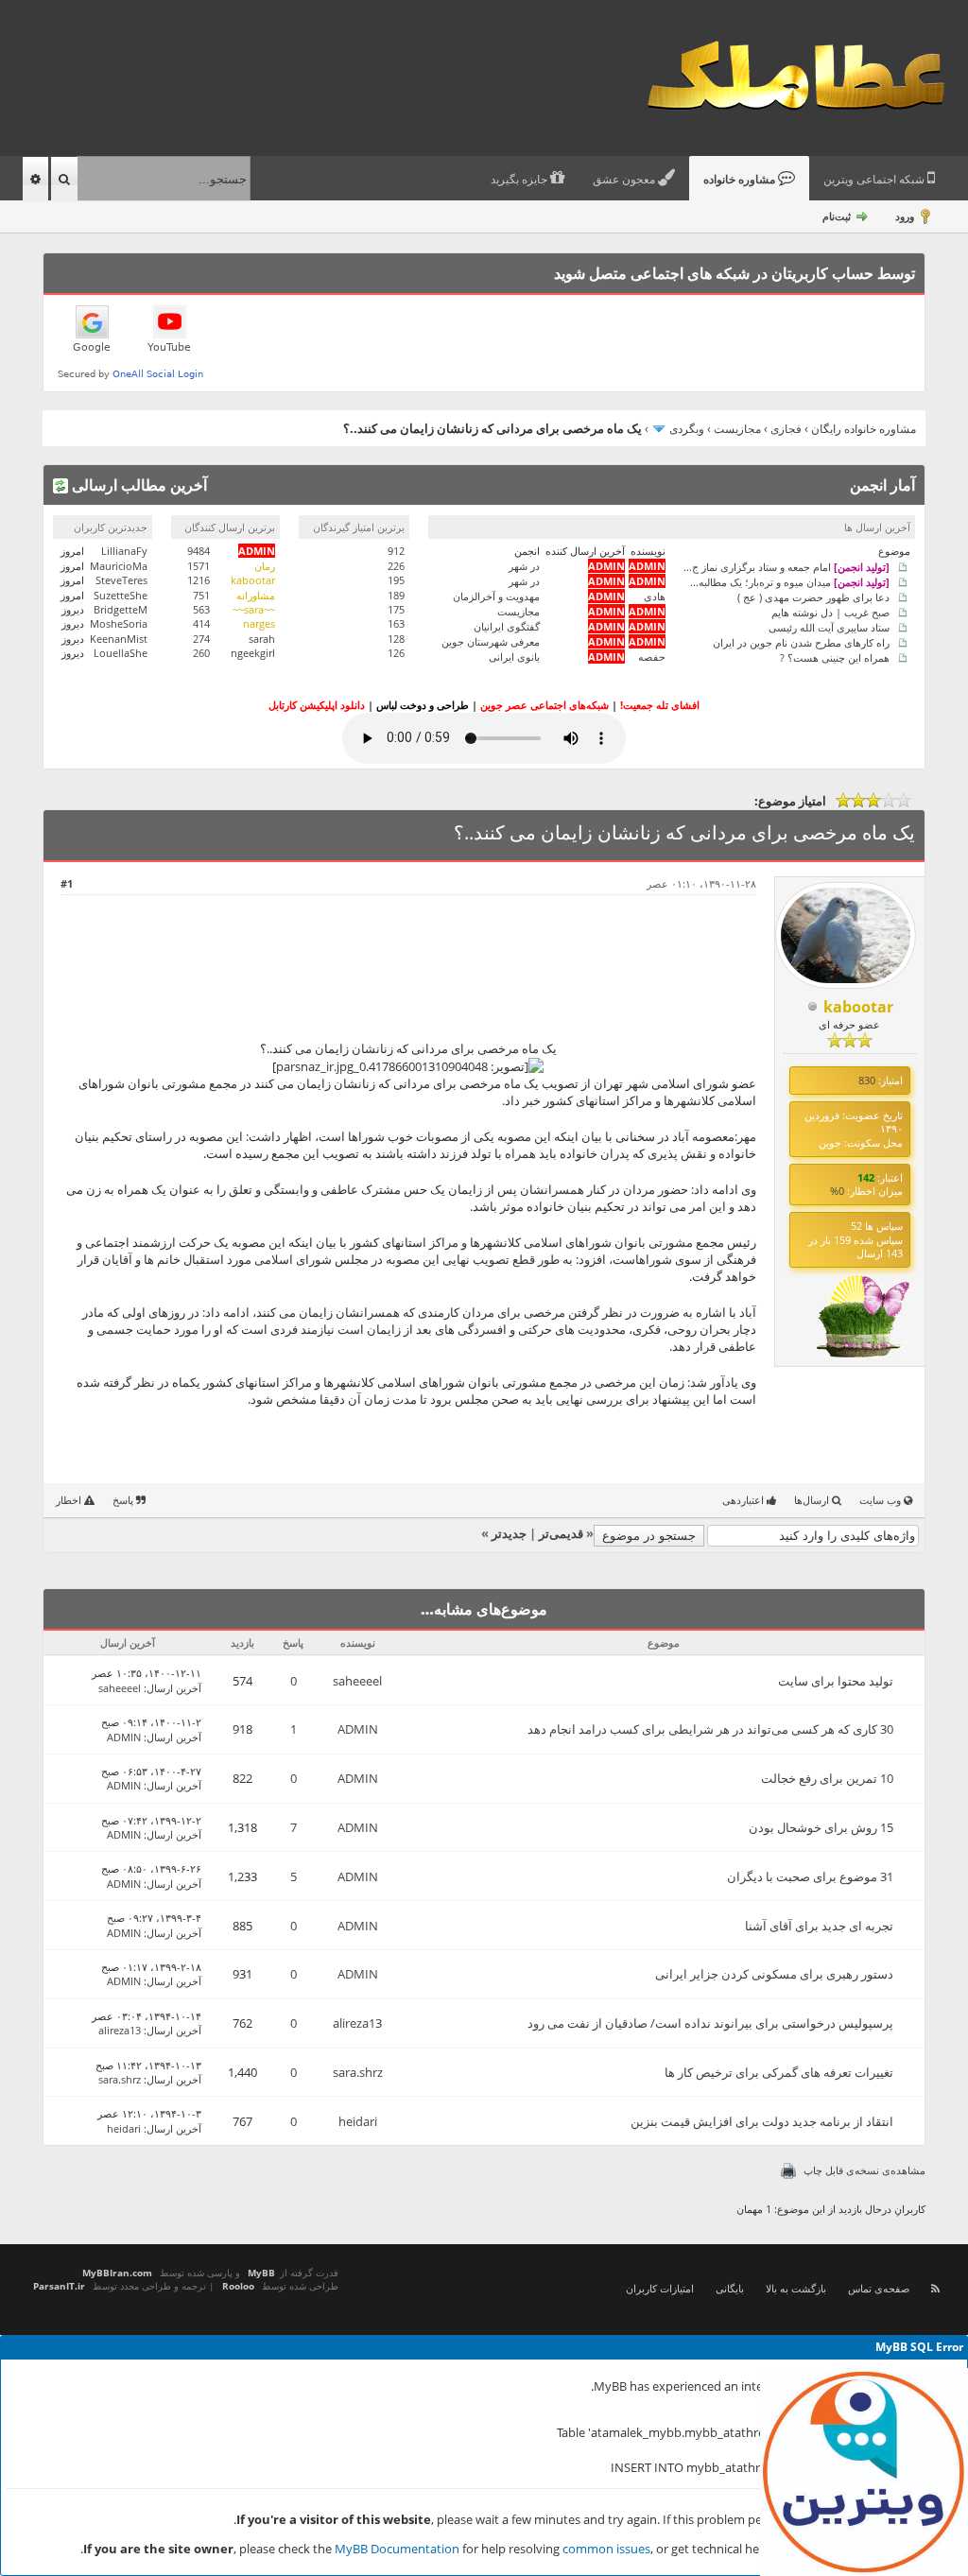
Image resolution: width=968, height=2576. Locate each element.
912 (396, 551)
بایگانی (730, 2288)
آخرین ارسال (174, 1688)
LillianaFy (124, 551)
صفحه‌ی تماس (879, 2288)
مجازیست (737, 429)
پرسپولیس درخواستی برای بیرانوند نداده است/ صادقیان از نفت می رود (710, 2023)
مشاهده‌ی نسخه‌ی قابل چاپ (864, 2170)
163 (396, 623)
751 (201, 595)
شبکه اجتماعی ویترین (875, 180)
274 (201, 639)
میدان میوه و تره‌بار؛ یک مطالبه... (790, 581)
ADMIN (358, 1729)
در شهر (524, 566)
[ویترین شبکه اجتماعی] (864, 2472)
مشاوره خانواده (741, 180)
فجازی (786, 429)
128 (396, 639)
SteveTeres (121, 580)
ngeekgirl (253, 653)
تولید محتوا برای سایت (836, 1681)
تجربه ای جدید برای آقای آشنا (819, 1926)
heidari (358, 2121)
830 (867, 1080)
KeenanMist (119, 639)
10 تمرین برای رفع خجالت (827, 1778)
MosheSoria (119, 623)
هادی (655, 596)
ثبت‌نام (837, 216)
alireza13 (357, 2023)
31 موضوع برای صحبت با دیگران (810, 1876)
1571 (199, 566)
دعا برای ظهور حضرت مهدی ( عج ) (813, 596)
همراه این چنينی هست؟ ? (835, 657)
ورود (905, 216)
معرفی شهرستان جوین (491, 641)
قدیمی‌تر (561, 1533)
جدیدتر (509, 1533)
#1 (67, 883)
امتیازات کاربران (660, 2288)
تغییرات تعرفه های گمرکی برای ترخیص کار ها (779, 2072)
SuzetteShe (121, 595)
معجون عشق (625, 180)
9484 (199, 551)
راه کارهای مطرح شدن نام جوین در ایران (801, 641)
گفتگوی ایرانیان (507, 626)
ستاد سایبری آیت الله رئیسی (829, 626)
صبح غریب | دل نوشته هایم (830, 611)
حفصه (652, 657)
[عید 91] (863, 1354)
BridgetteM (121, 609)
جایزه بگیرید (520, 180)
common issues (606, 2549)
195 (396, 580)
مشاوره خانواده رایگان (864, 429)
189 (396, 595)
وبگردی (687, 429)
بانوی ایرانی (514, 657)
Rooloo (238, 2286)
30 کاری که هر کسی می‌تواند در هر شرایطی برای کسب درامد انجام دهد (710, 1729)
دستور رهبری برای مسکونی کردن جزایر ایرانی (774, 1974)
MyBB (261, 2273)
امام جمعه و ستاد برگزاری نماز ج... (786, 566)
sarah (262, 639)
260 (201, 653)
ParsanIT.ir (59, 2286)
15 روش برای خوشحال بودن (821, 1827)
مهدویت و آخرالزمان (496, 596)
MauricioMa (119, 566)
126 (396, 653)
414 (201, 623)
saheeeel (357, 1681)
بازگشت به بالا (796, 2288)
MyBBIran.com (117, 2273)
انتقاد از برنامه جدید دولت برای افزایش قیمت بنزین (762, 2121)
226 (396, 566)
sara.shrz (358, 2072)
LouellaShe (121, 653)
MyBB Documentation (397, 2549)
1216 (199, 580)
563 (201, 609)
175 (396, 609)
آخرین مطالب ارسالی (138, 485)
